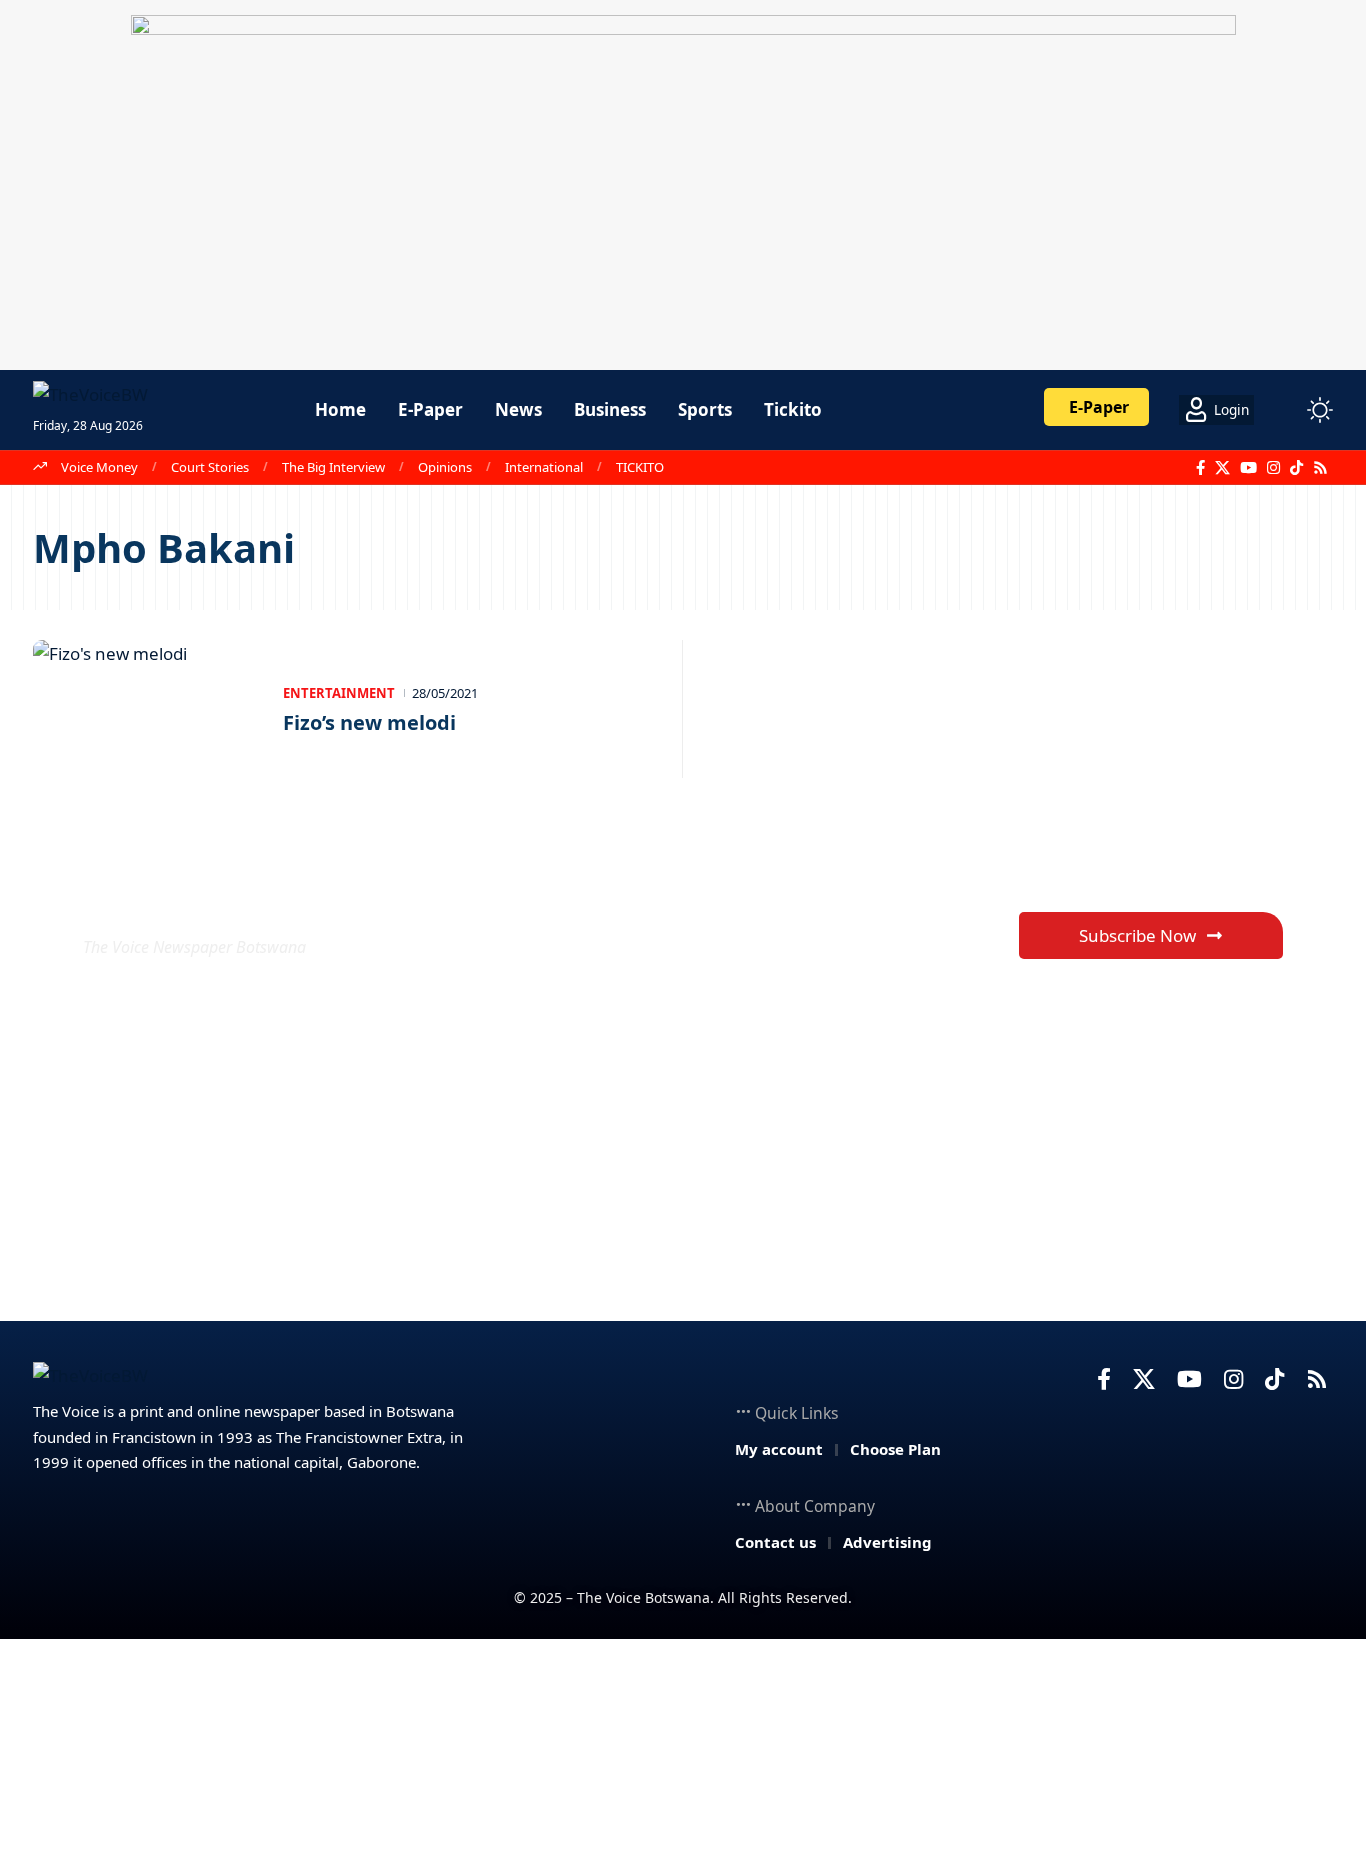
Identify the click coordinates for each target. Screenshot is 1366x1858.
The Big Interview (333, 467)
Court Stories (210, 467)
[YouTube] (1248, 468)
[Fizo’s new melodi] (148, 709)
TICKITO (640, 467)
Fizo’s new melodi (369, 722)
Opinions (445, 467)
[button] (1283, 410)
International (544, 467)
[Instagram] (1273, 468)
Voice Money (99, 467)
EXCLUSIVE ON (231, 898)
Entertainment (339, 693)
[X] (1222, 468)
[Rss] (1320, 468)
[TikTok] (1296, 468)
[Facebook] (1200, 468)
